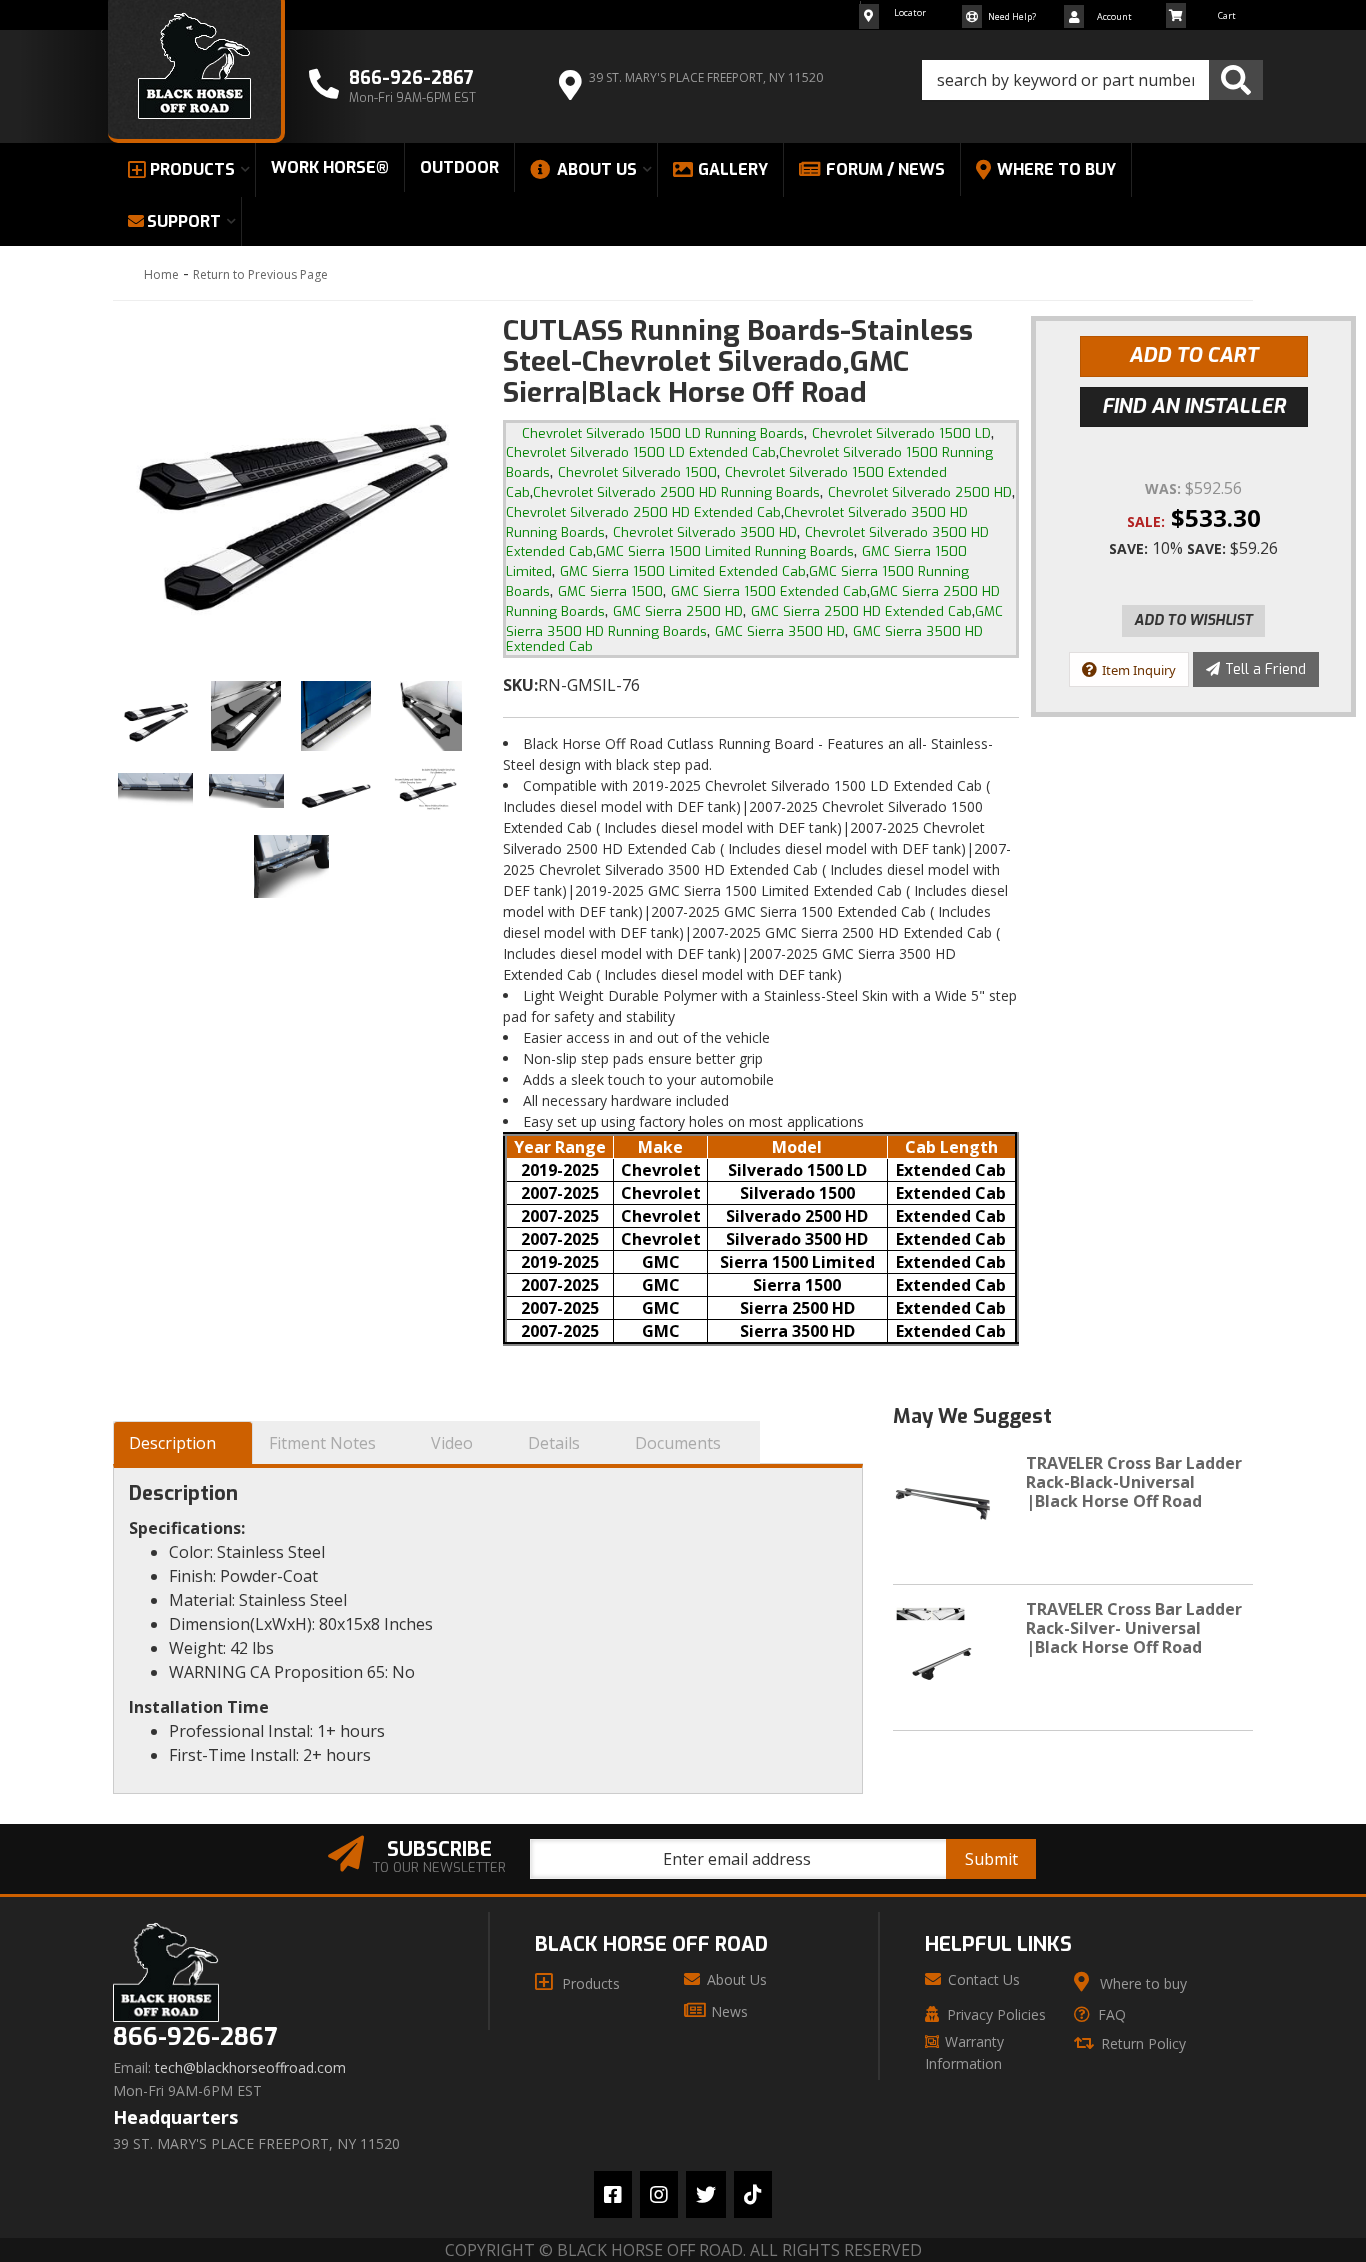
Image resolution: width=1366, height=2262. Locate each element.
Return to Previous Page (260, 274)
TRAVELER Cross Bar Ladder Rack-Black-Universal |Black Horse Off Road (1134, 1482)
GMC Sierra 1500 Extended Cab (769, 591)
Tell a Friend (1265, 669)
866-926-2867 (195, 2037)
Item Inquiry (1139, 670)
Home (161, 274)
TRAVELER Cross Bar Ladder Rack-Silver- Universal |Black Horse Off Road (1134, 1628)
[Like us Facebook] (613, 2194)
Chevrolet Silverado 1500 (637, 472)
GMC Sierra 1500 (610, 591)
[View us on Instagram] (659, 2194)
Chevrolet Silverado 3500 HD (705, 532)
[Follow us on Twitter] (706, 2194)
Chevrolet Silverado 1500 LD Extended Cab (641, 452)
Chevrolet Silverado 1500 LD (901, 433)
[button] (1092, 80)
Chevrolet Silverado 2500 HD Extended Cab (643, 512)
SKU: (520, 685)
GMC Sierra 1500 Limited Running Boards (725, 551)
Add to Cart (1193, 355)
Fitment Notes (322, 1443)
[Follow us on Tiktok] (753, 2194)
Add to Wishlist (1193, 620)
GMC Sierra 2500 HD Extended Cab (861, 611)
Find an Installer (1194, 406)
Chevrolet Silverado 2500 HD (920, 492)
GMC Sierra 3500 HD (780, 631)
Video (452, 1443)
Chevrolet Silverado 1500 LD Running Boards (663, 433)
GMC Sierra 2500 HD (678, 611)
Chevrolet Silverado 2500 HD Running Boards (676, 492)
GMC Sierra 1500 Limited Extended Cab (683, 571)
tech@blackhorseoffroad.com (250, 2068)
